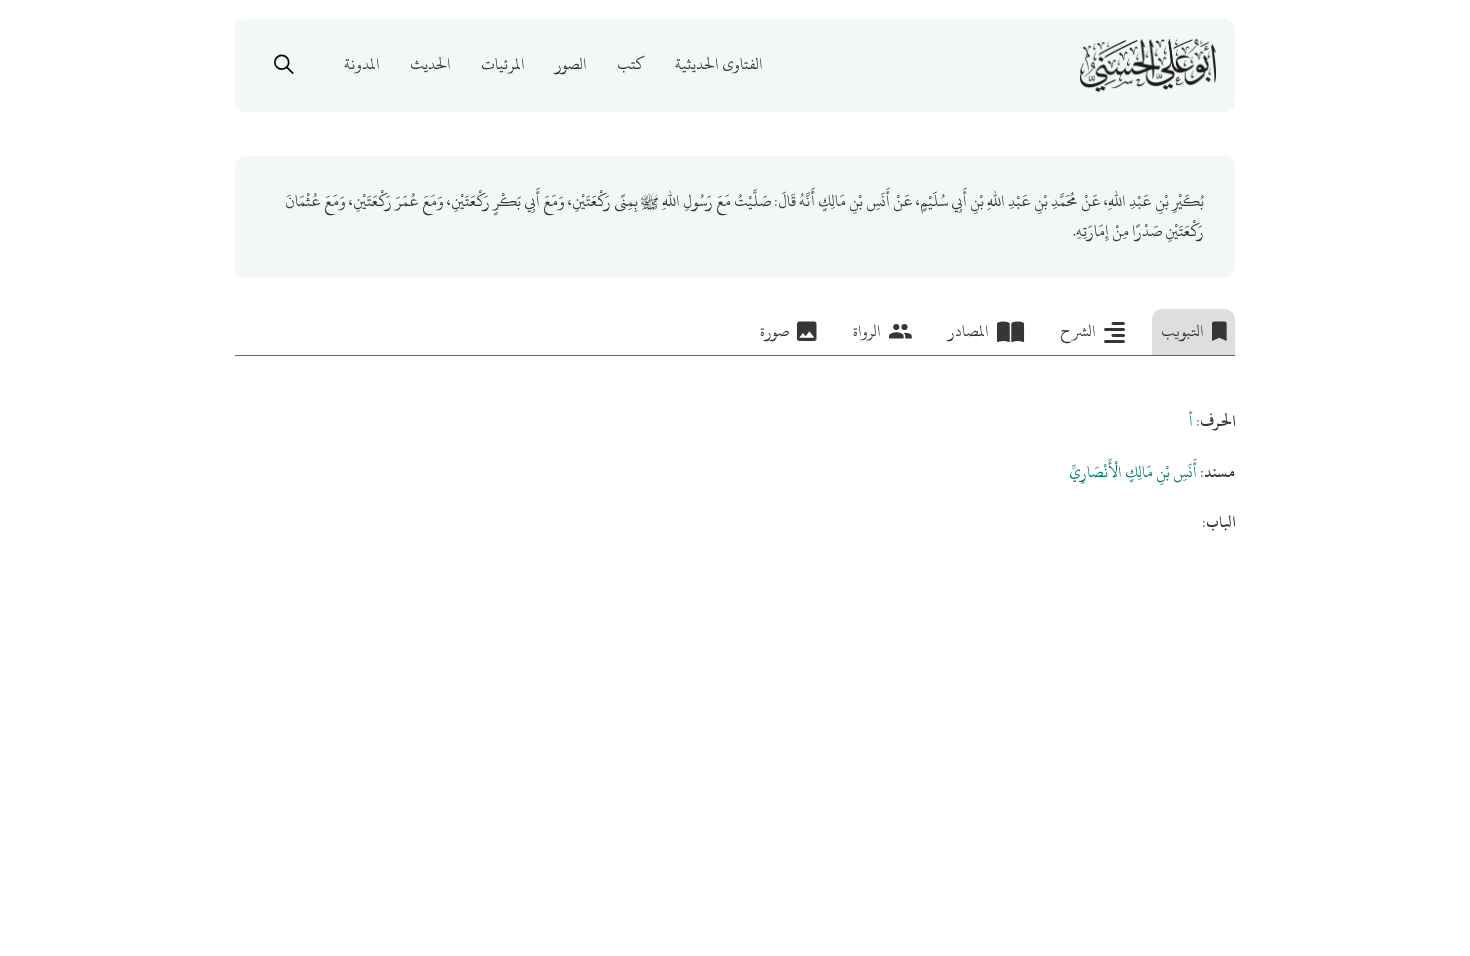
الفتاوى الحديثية (719, 65)
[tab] (1193, 332)
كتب (631, 65)
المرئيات (503, 65)
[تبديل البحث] (284, 65)
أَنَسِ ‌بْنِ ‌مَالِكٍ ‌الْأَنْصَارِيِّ (1133, 472)
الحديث (430, 65)
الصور (571, 65)
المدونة (362, 65)
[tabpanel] (735, 447)
